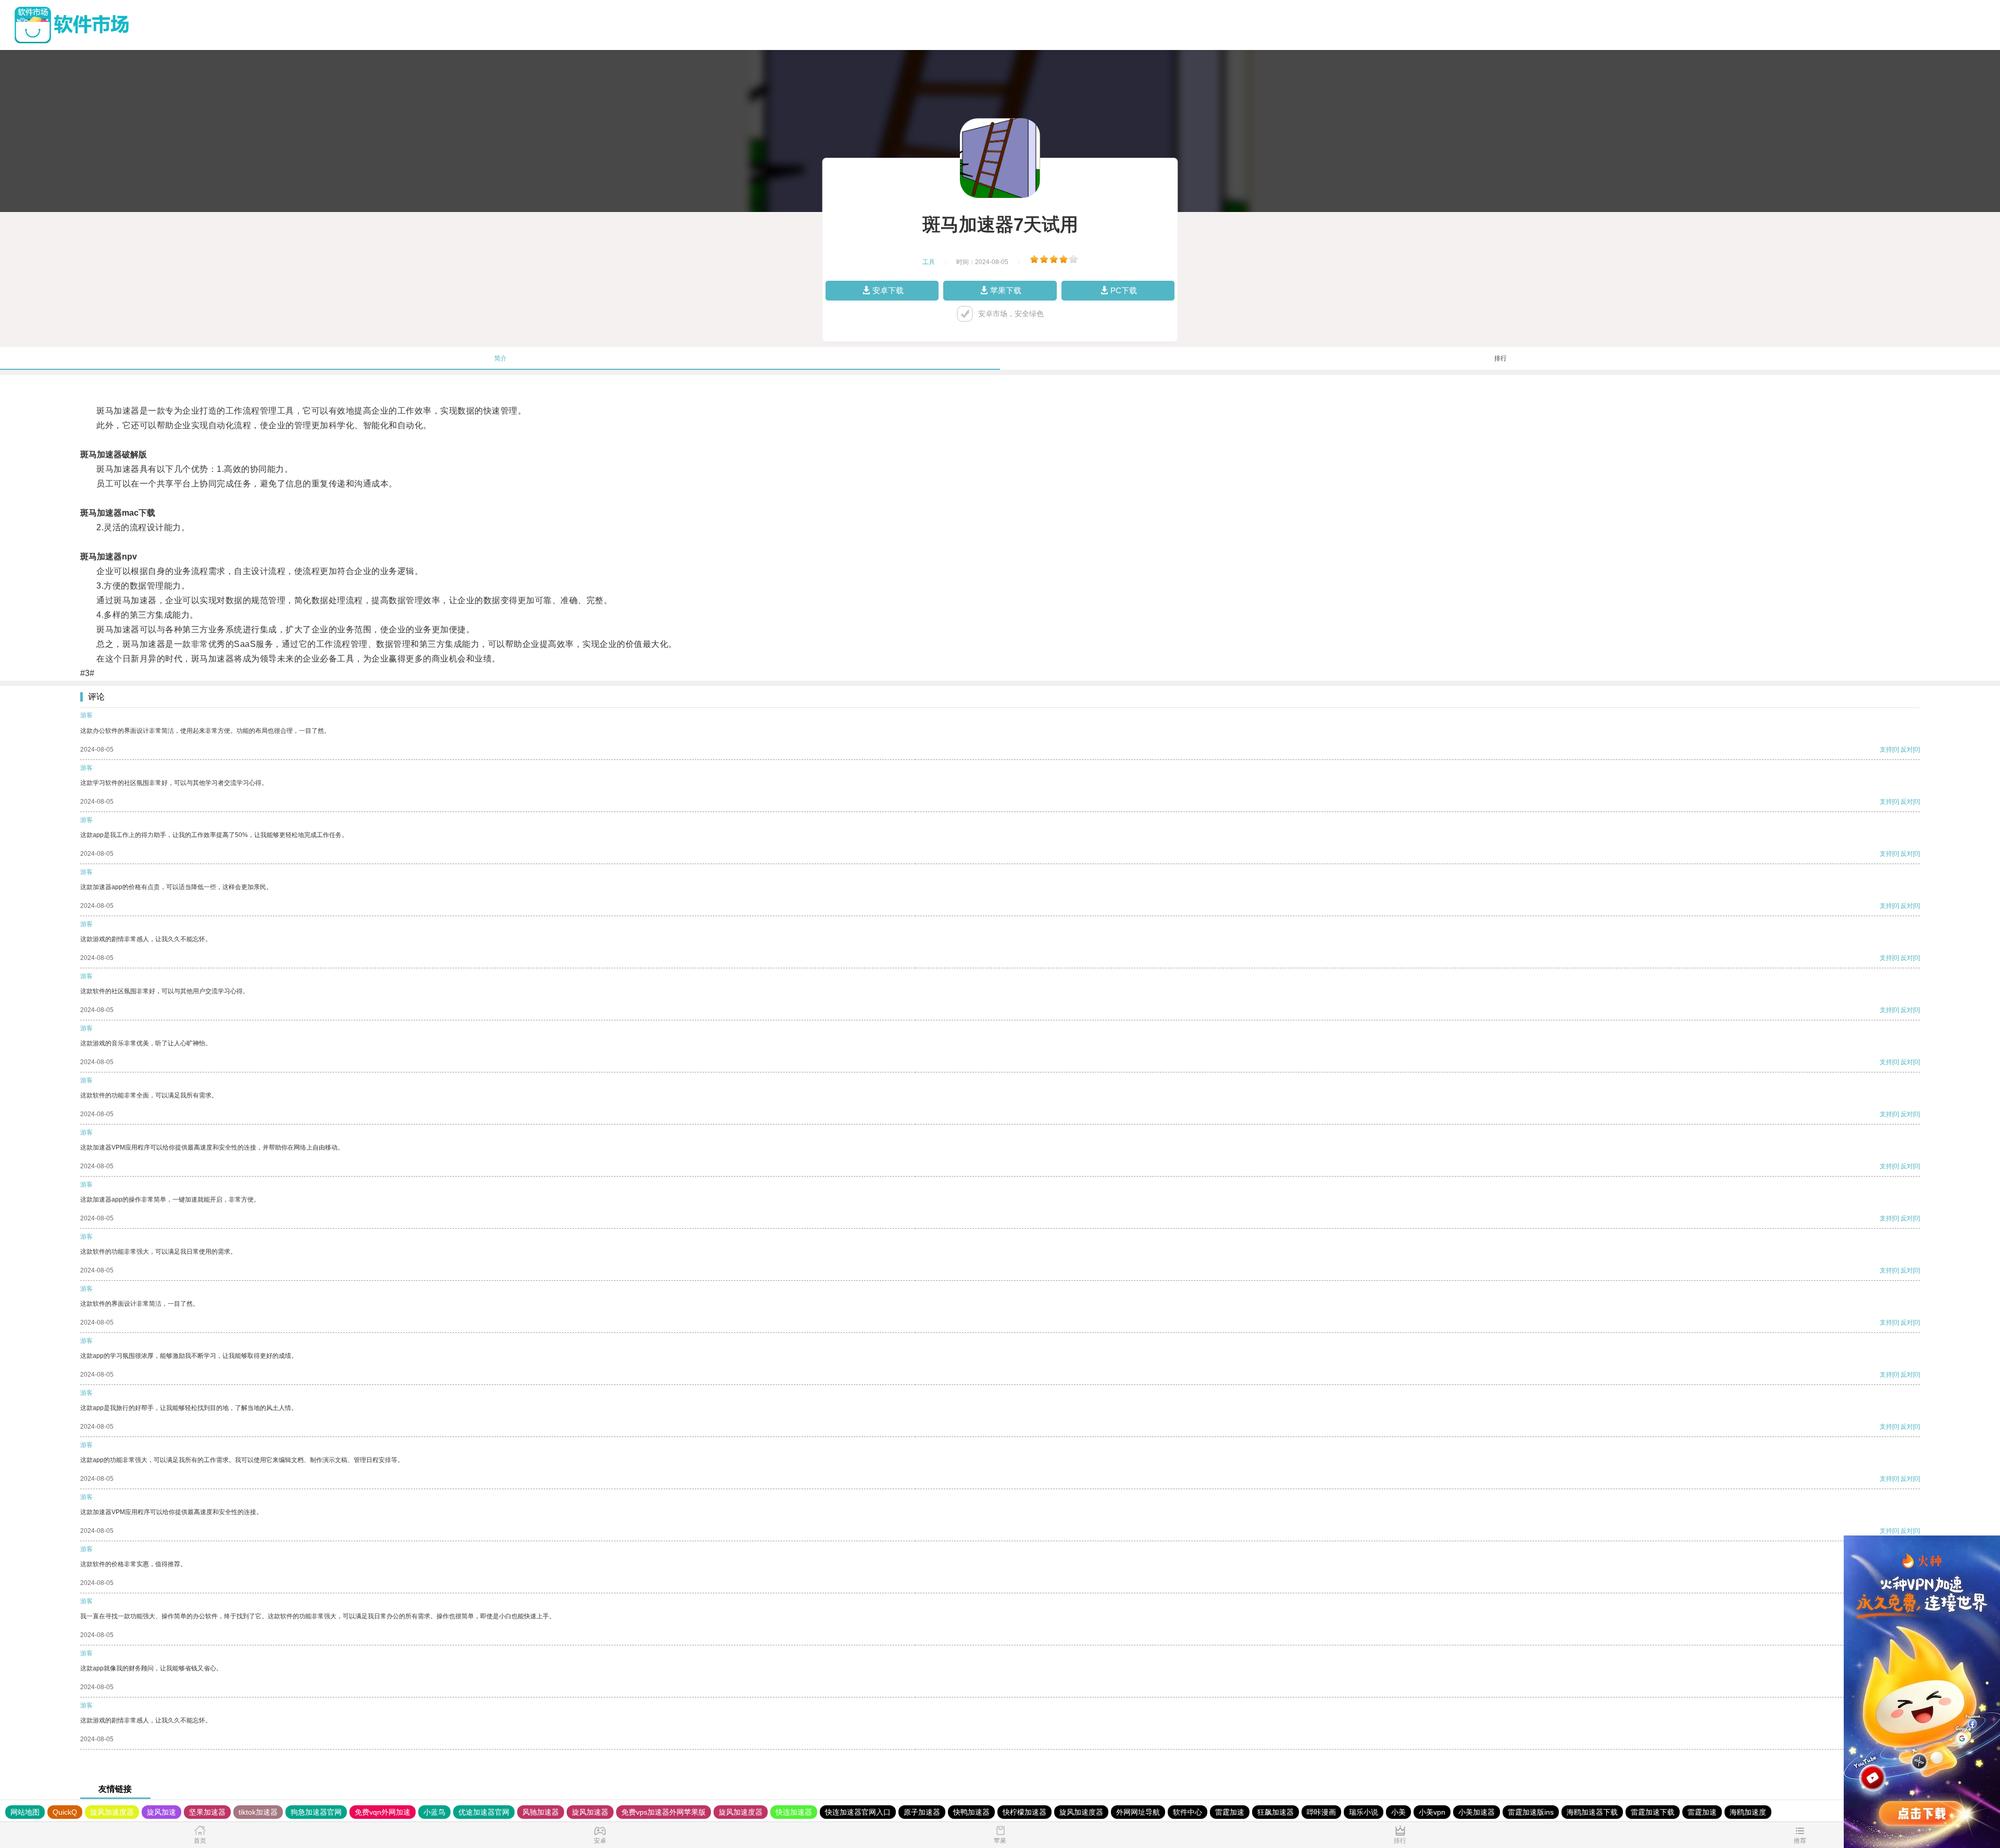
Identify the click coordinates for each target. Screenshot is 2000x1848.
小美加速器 (1477, 1812)
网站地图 (25, 1812)
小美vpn (1432, 1812)
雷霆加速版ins (1531, 1812)
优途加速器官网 (484, 1812)
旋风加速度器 (112, 1812)
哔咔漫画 (1321, 1812)
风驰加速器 (541, 1812)
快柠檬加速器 (1024, 1812)
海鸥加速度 (1748, 1812)
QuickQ (65, 1812)
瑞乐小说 (1364, 1812)
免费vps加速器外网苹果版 (664, 1812)
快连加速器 (794, 1812)
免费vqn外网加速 (383, 1812)
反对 (1907, 750)
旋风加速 (161, 1812)
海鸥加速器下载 (1592, 1812)
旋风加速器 (590, 1812)
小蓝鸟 (434, 1812)
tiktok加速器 (258, 1812)
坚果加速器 (207, 1812)
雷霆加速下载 (1653, 1812)
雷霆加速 (1230, 1812)
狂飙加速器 (1276, 1812)
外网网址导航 (1138, 1812)
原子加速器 (922, 1812)
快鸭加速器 (971, 1812)
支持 (1886, 750)
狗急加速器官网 (316, 1812)
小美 (1398, 1812)
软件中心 (1187, 1812)
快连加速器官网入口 (858, 1812)
